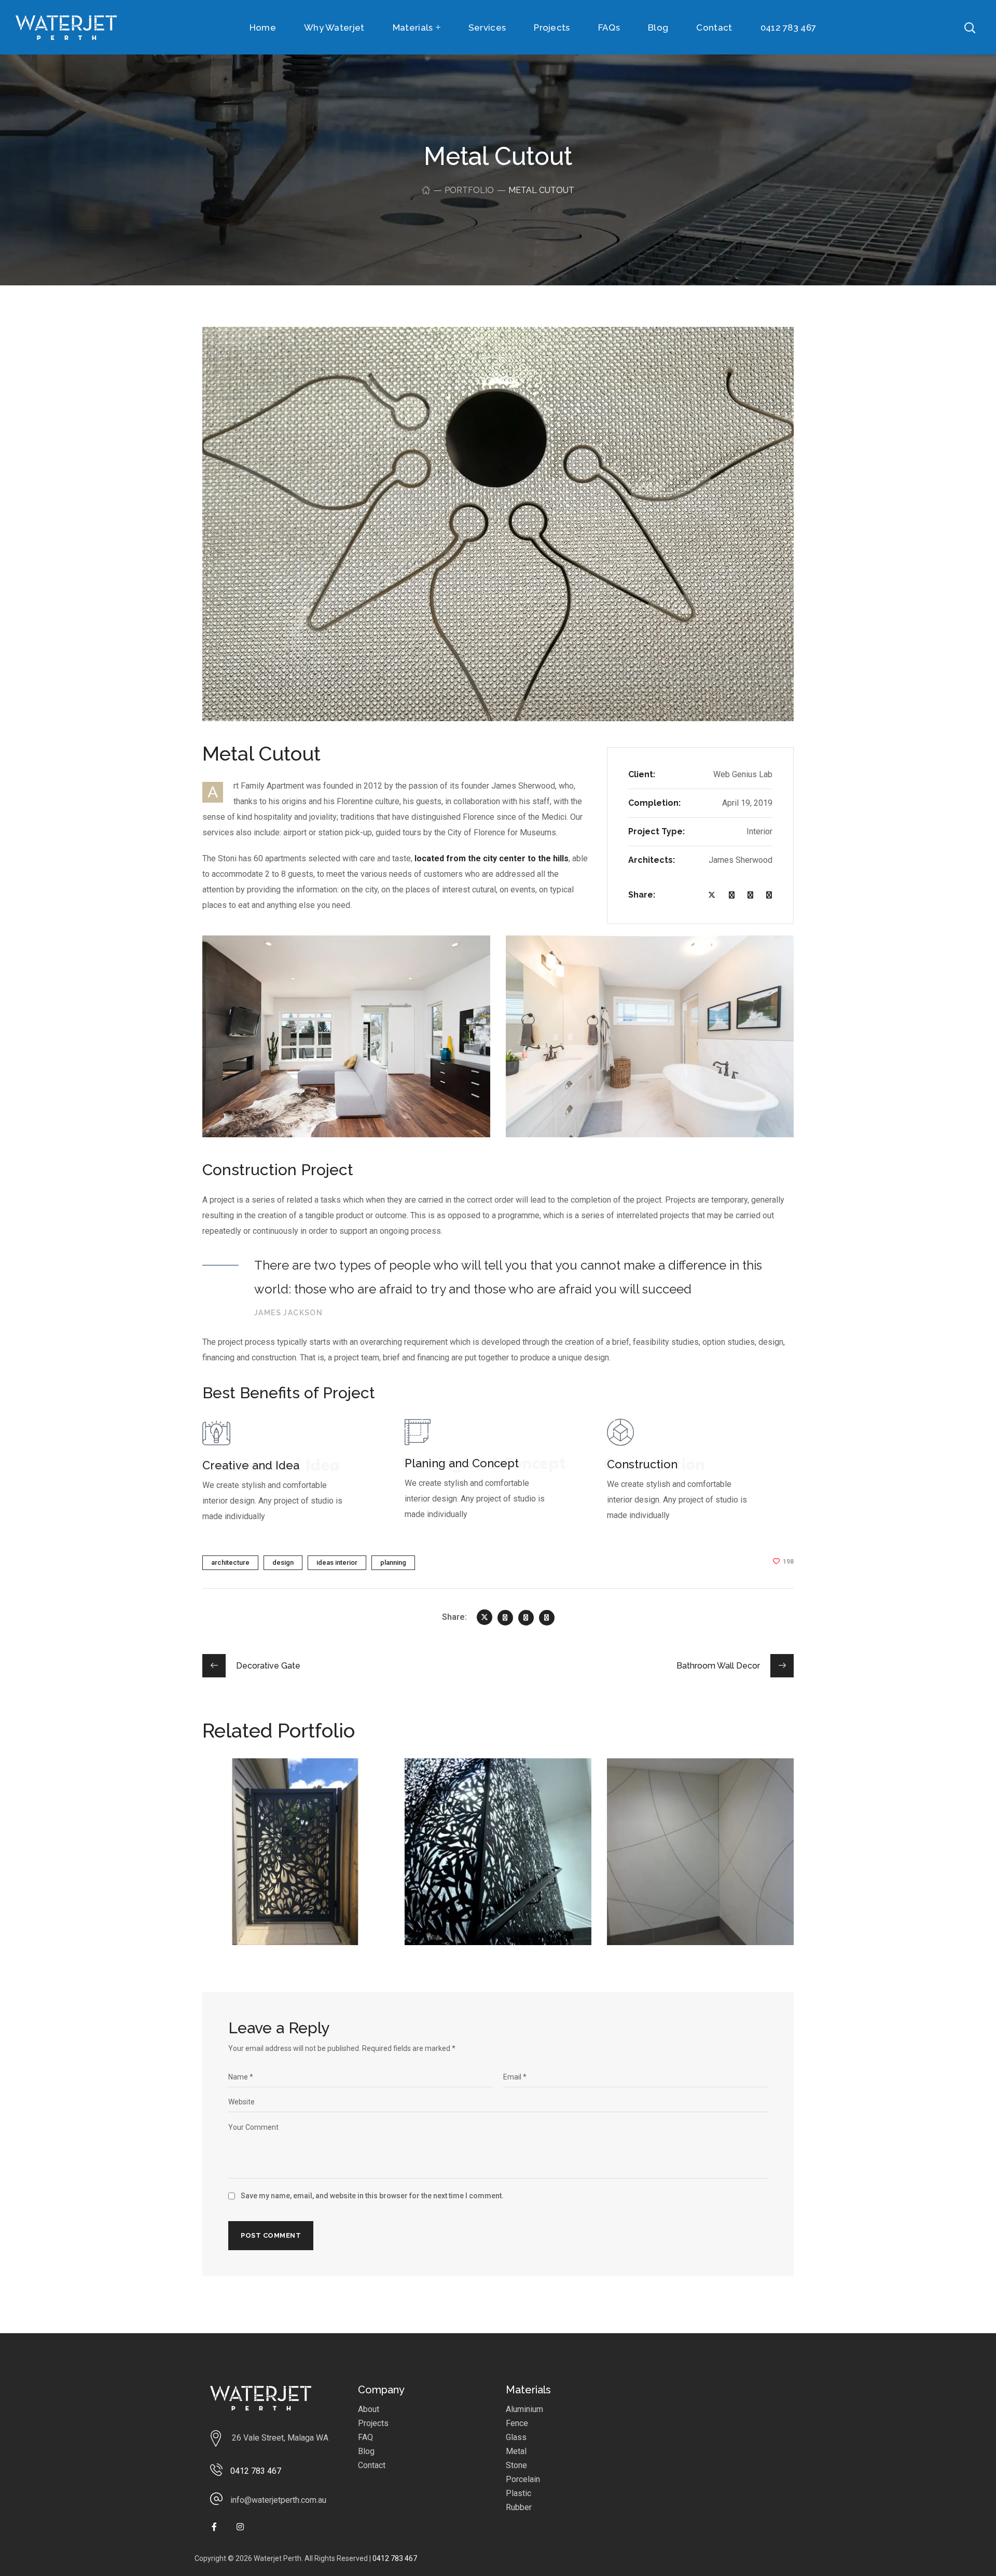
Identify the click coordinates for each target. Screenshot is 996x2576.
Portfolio (469, 190)
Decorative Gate (271, 1784)
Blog (366, 2451)
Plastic (518, 2493)
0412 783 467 (395, 2558)
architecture (230, 1562)
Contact (372, 2465)
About (369, 2409)
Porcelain (523, 2479)
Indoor (468, 1800)
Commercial (648, 1800)
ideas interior (337, 1562)
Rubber (519, 2507)
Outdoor (304, 1800)
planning (393, 1562)
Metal (516, 2451)
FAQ (365, 2437)
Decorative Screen (480, 1784)
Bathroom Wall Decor (691, 1784)
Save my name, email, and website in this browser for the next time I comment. (372, 2196)
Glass (516, 2437)
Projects (373, 2423)
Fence (517, 2423)
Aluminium (524, 2409)
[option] (296, 1859)
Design (234, 1800)
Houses (267, 1800)
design (283, 1562)
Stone (516, 2465)
